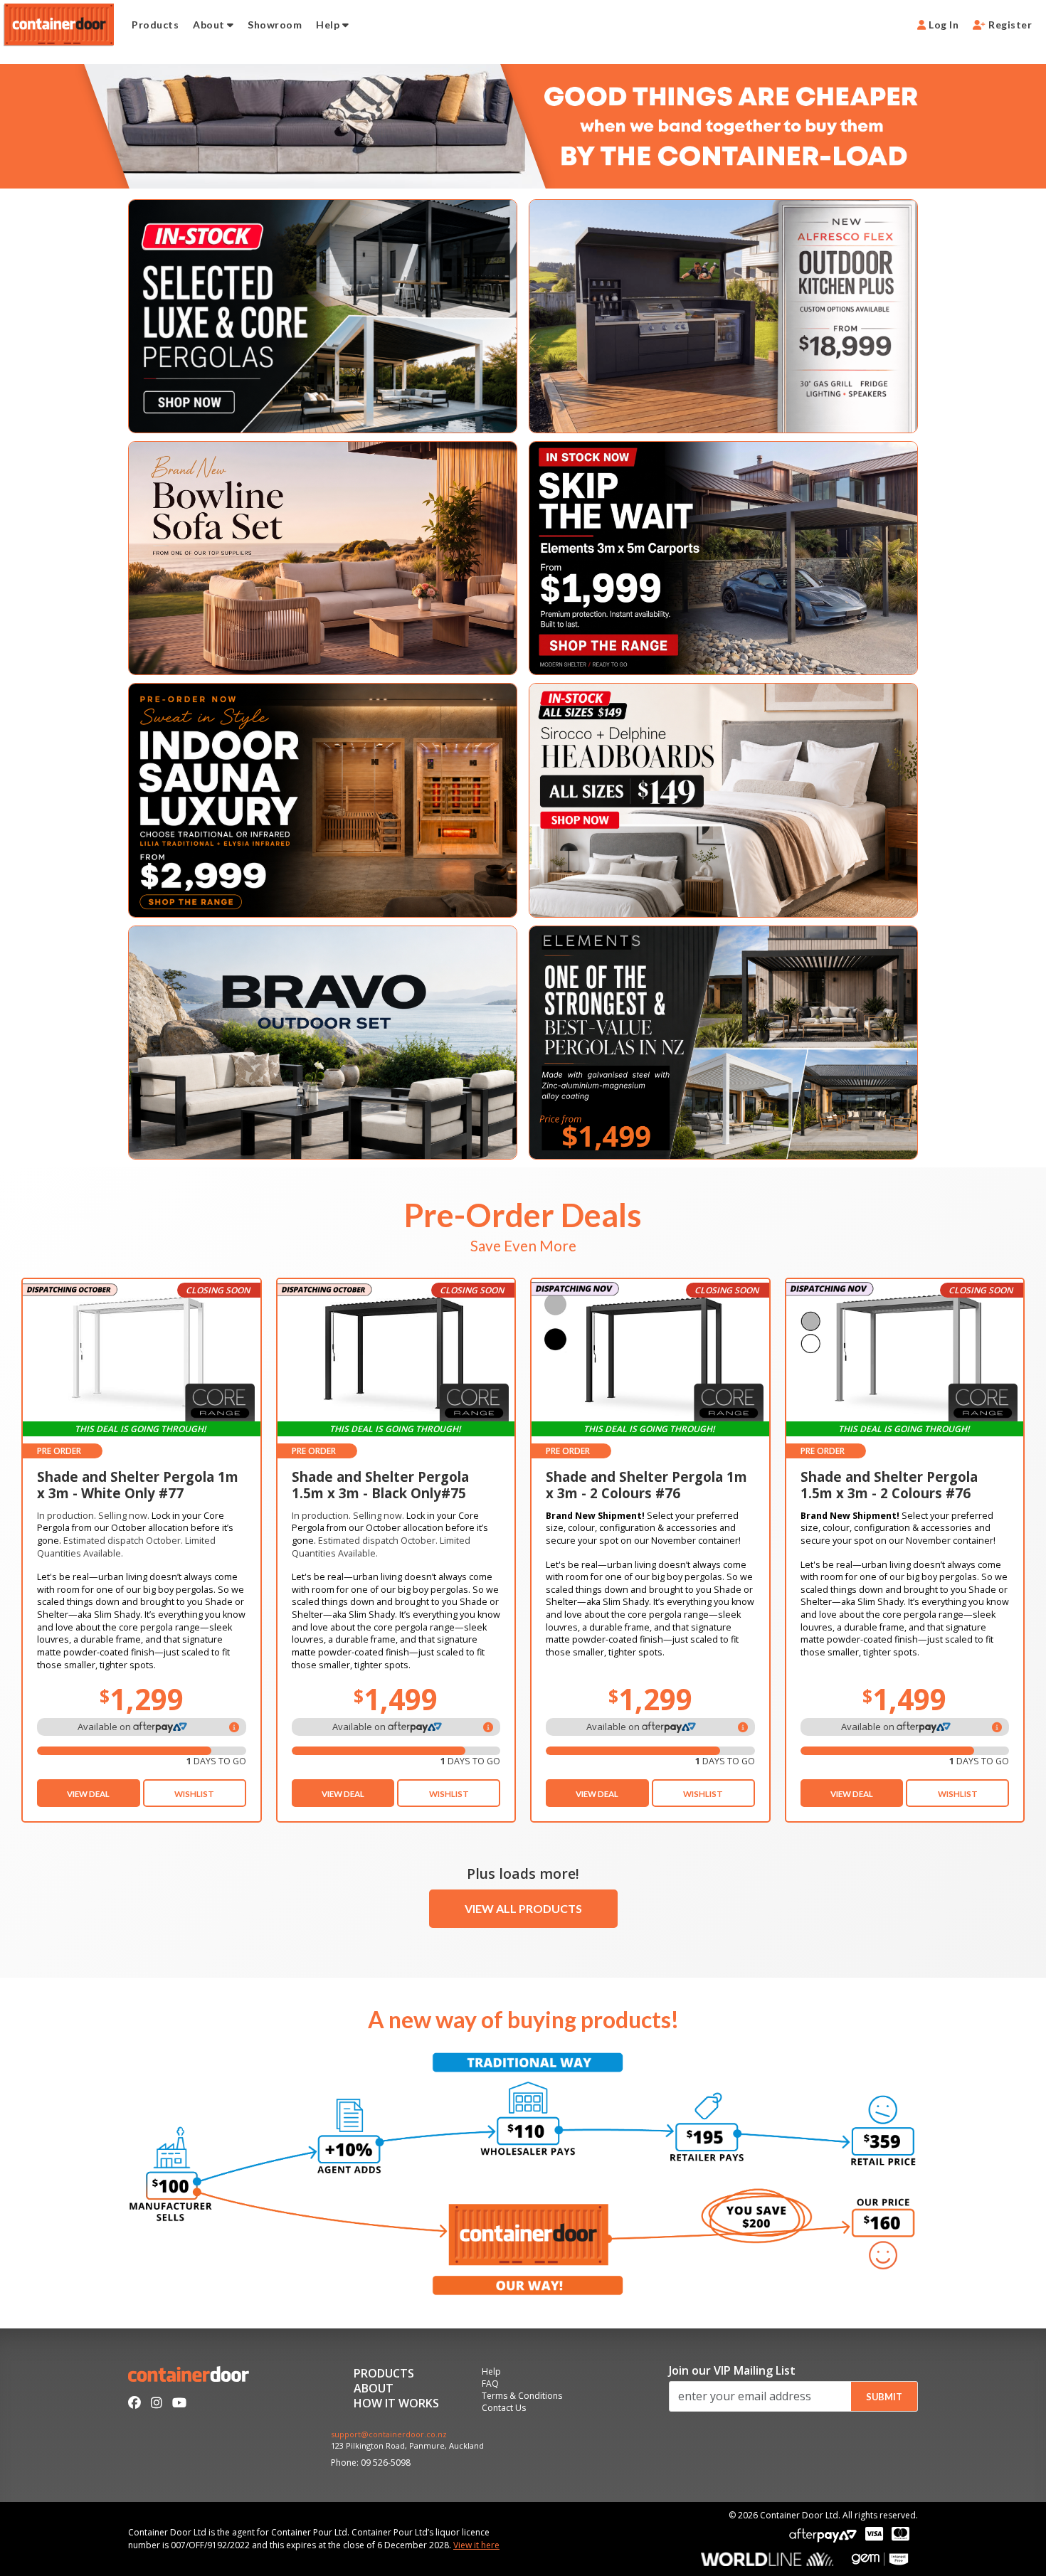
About (210, 25)
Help (329, 25)
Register (1009, 25)
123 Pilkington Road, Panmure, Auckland (407, 2446)
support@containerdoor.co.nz (389, 2435)
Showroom (275, 25)
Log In (942, 25)
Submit (884, 2397)
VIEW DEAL (88, 1794)
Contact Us (504, 2409)
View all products (523, 1908)
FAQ (490, 2385)
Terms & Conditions (522, 2397)
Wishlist (194, 1794)
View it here (476, 2545)
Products (155, 25)
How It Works (396, 2404)
